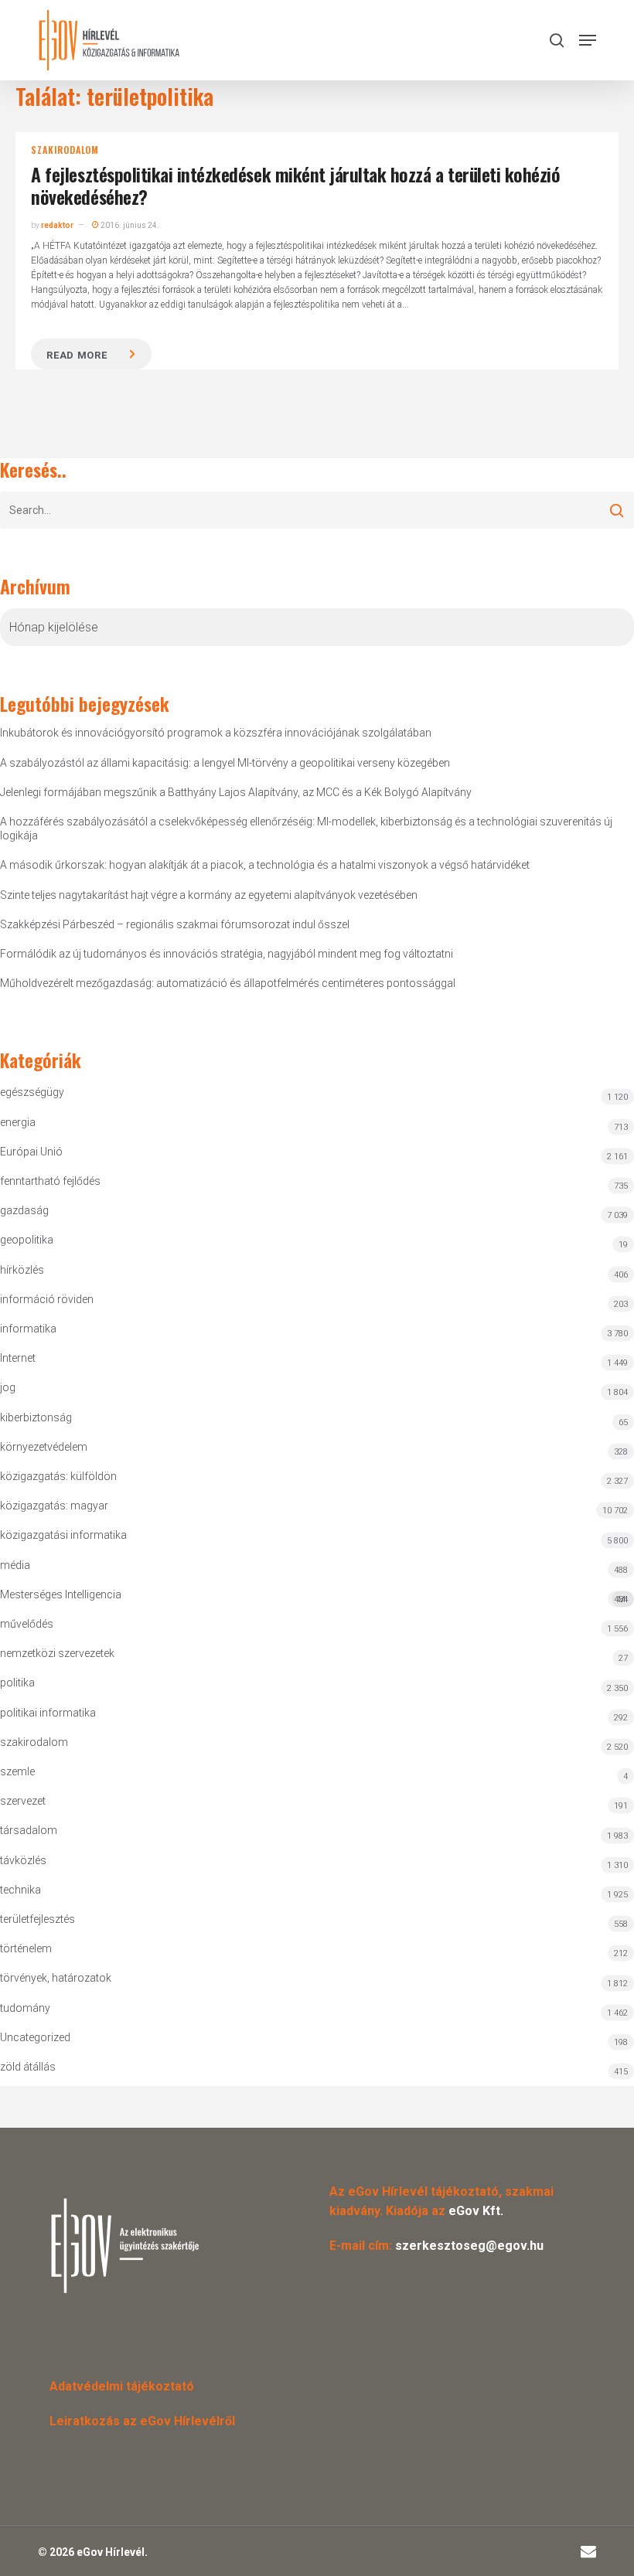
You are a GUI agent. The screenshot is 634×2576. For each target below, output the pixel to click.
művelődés (27, 1624)
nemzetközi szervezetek (57, 1653)
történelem (26, 1948)
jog (8, 1387)
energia (18, 1122)
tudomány (25, 2008)
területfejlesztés (37, 1919)
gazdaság (24, 1210)
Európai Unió (31, 1152)
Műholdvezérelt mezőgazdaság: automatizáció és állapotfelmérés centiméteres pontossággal (228, 983)
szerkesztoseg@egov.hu (469, 2246)
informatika (28, 1329)
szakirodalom (65, 150)
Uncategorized (35, 2037)
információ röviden (47, 1299)
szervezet (23, 1801)
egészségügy (32, 1092)
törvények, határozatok (56, 1978)
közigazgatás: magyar (54, 1506)
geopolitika (27, 1240)
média (15, 1565)
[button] (588, 40)
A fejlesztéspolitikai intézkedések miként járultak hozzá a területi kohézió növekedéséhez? (295, 185)
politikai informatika (48, 1713)
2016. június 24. (129, 225)
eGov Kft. (476, 2211)
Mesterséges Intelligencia (314, 1596)
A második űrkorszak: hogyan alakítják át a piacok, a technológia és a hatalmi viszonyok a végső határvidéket (265, 865)
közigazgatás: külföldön (58, 1476)
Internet (18, 1358)
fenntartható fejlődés (50, 1181)
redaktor (57, 225)
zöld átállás (28, 2067)
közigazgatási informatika (63, 1535)
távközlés (23, 1860)
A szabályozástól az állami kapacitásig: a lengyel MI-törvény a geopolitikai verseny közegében (225, 763)
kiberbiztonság (36, 1417)
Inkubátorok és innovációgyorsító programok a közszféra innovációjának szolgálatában (216, 733)
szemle (17, 1771)
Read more (77, 355)
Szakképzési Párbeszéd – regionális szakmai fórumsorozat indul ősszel (175, 924)
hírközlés (22, 1270)
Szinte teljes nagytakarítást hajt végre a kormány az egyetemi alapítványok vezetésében (209, 895)
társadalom (29, 1830)
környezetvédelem (44, 1447)
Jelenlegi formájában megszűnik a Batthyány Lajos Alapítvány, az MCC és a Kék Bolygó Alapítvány (236, 792)
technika (20, 1890)
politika (17, 1683)
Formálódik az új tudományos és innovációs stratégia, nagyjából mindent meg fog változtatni (227, 954)
